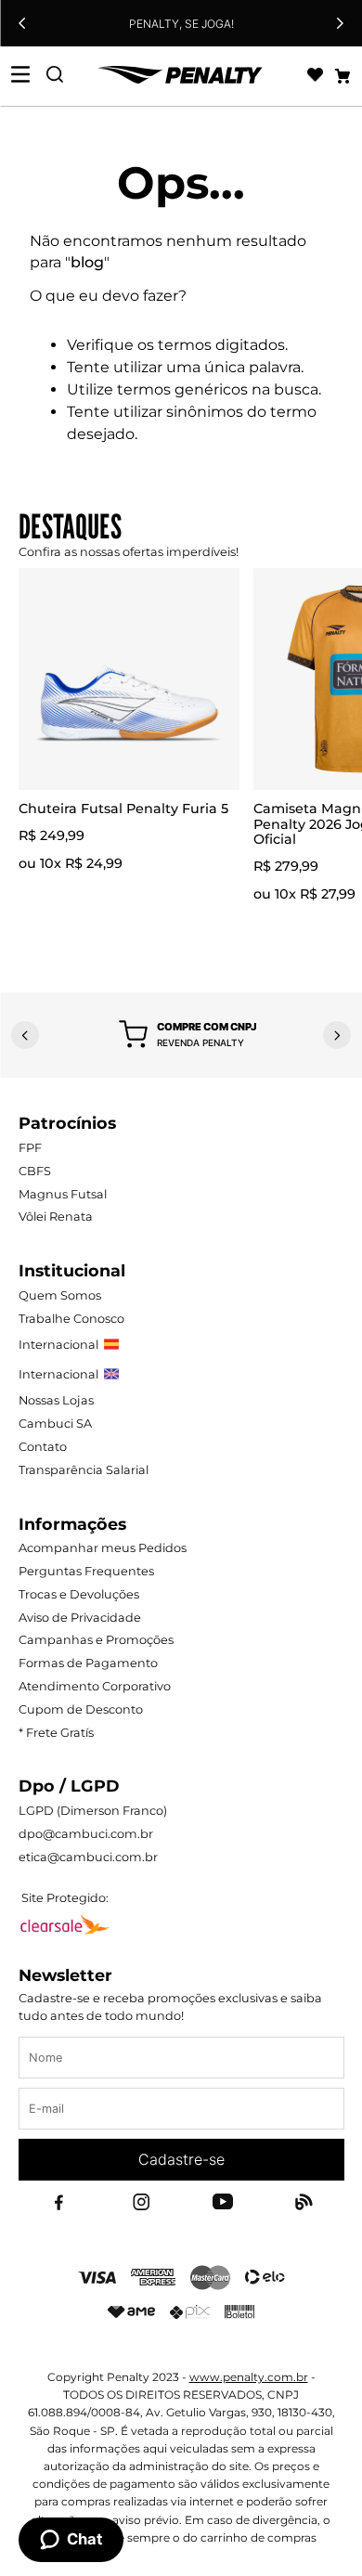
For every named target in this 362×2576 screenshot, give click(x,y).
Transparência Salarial (84, 1470)
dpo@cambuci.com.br (86, 1834)
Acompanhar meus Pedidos (103, 1548)
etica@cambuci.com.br (88, 1857)
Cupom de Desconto (81, 1709)
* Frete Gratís (56, 1733)
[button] (187, 1035)
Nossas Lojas (56, 1400)
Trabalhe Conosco (71, 1319)
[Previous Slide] (22, 23)
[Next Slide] (340, 23)
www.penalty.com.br (249, 2377)
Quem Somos (60, 1295)
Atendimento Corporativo (95, 1686)
